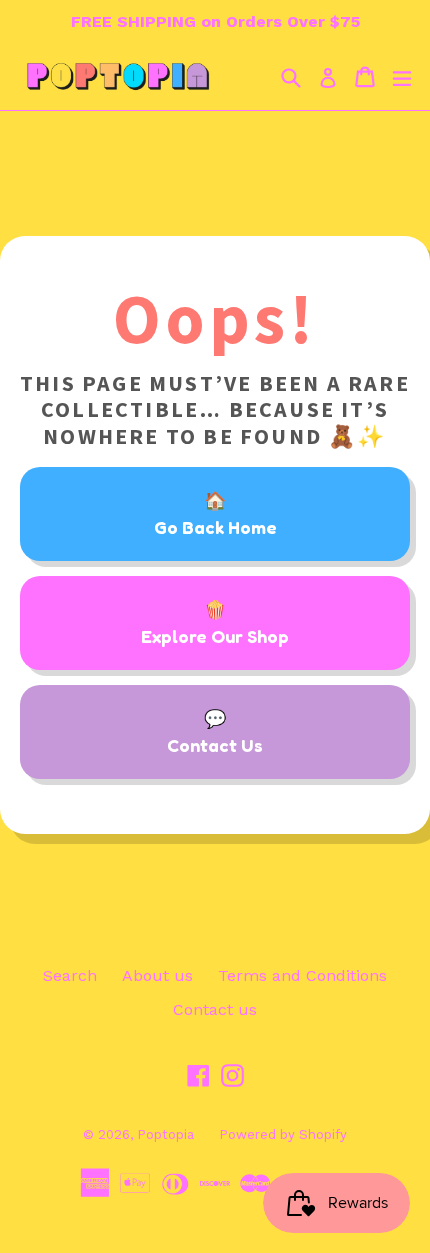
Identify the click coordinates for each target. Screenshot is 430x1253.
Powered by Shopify (283, 1134)
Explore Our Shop (215, 636)
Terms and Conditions (302, 975)
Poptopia (165, 1134)
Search (70, 975)
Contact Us (215, 745)
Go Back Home (215, 527)
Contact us (215, 1009)
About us (157, 975)
